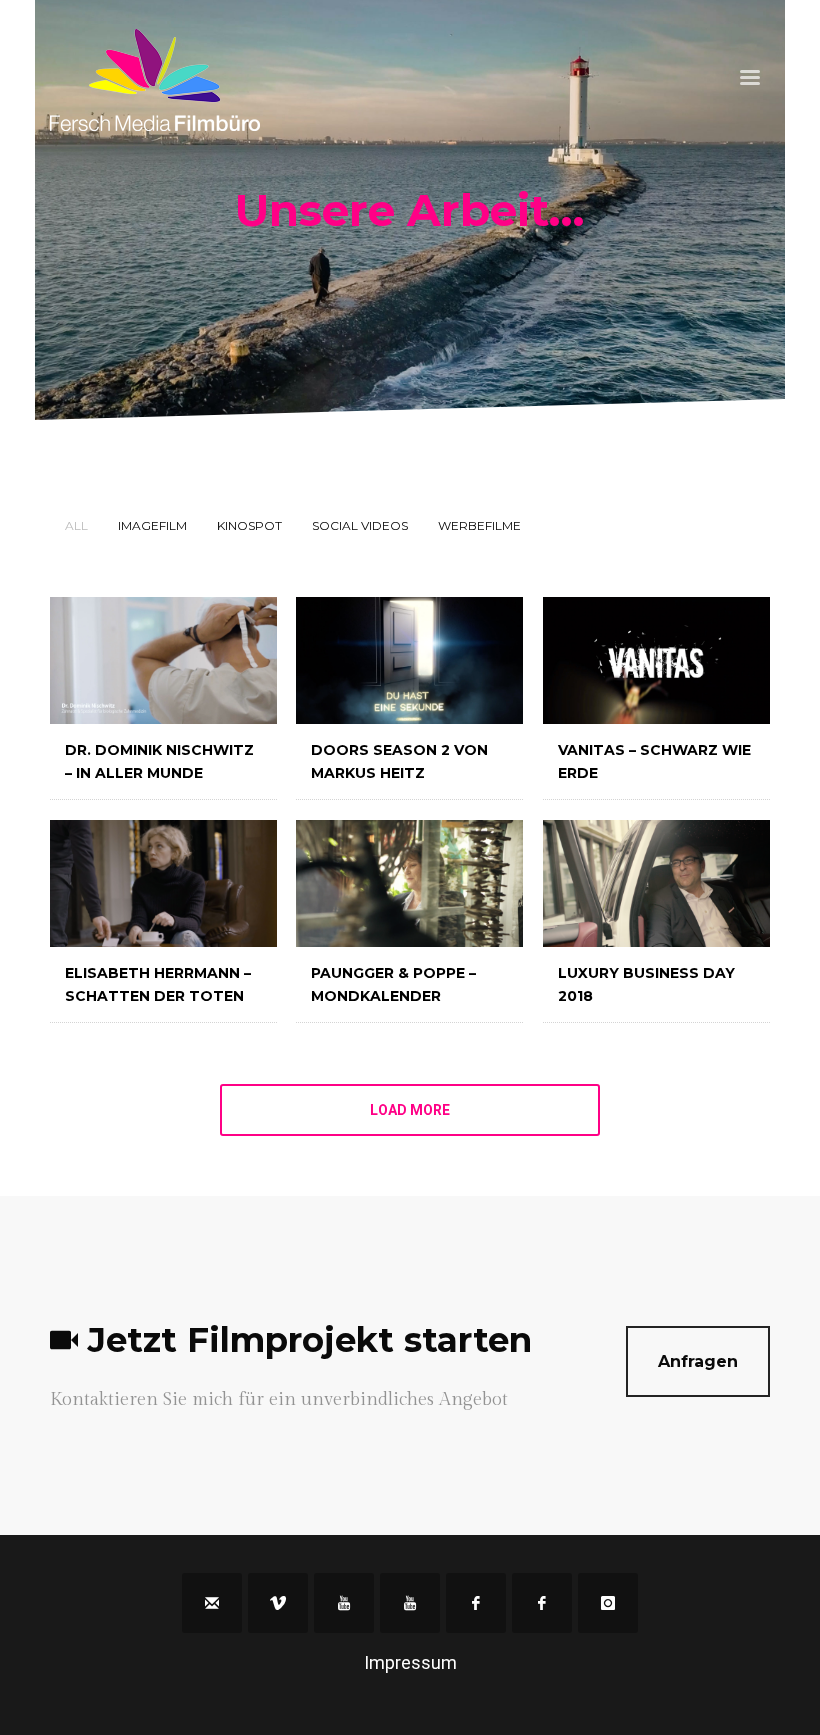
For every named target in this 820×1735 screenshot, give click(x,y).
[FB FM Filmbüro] (476, 1603)
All (76, 525)
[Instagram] (608, 1603)
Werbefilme (479, 525)
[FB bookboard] (542, 1603)
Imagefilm (152, 525)
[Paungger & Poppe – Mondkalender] (409, 883)
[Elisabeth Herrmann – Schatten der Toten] (163, 883)
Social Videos (360, 525)
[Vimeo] (278, 1603)
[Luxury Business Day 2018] (656, 883)
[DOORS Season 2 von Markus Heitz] (409, 660)
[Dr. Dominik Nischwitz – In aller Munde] (163, 660)
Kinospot (249, 525)
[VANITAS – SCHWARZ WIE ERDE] (656, 660)
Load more (410, 1110)
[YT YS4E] (410, 1603)
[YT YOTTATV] (344, 1603)
